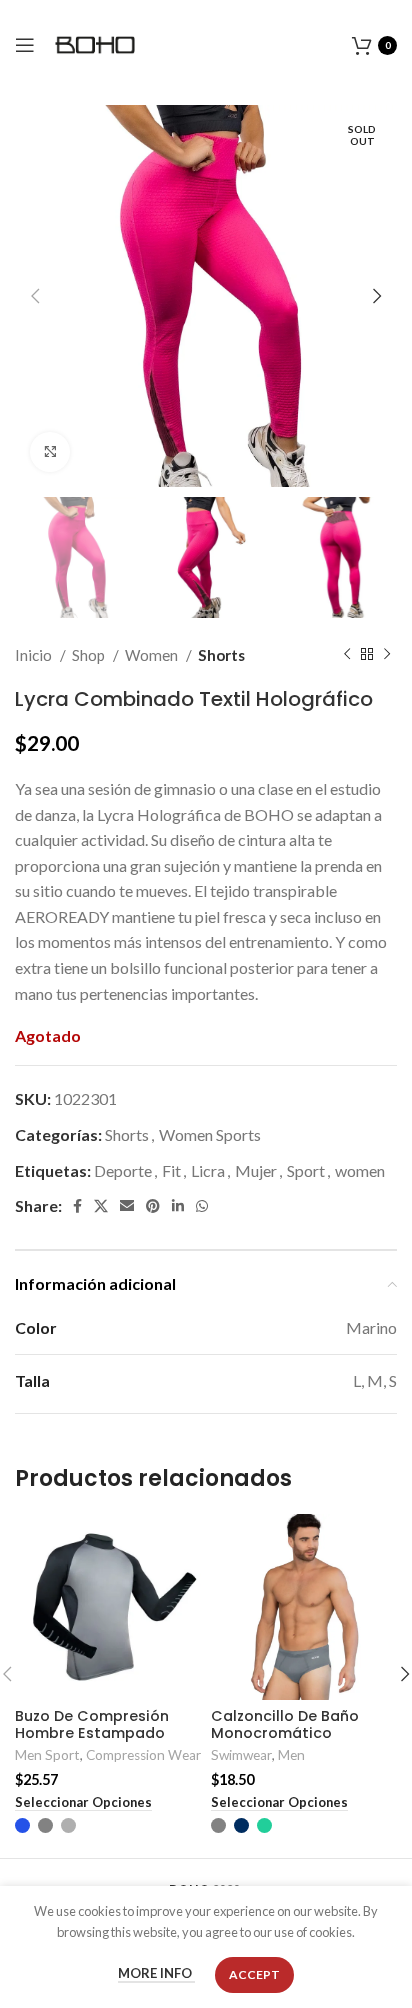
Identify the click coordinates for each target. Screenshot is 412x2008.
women (360, 1170)
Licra (208, 1170)
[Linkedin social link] (178, 1206)
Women (153, 655)
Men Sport (47, 1755)
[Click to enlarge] (50, 452)
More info (156, 1974)
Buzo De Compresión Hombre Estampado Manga (92, 1733)
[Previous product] (347, 655)
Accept (254, 1974)
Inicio (35, 655)
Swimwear (241, 1755)
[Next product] (387, 655)
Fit (171, 1170)
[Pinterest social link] (153, 1206)
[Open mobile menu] (25, 45)
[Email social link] (127, 1206)
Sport (306, 1170)
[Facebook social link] (77, 1206)
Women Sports (210, 1134)
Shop (90, 655)
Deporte (123, 1170)
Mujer (256, 1170)
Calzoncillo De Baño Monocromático (285, 1724)
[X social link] (101, 1206)
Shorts (221, 655)
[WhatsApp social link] (202, 1206)
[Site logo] (95, 42)
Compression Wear (143, 1755)
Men (291, 1755)
